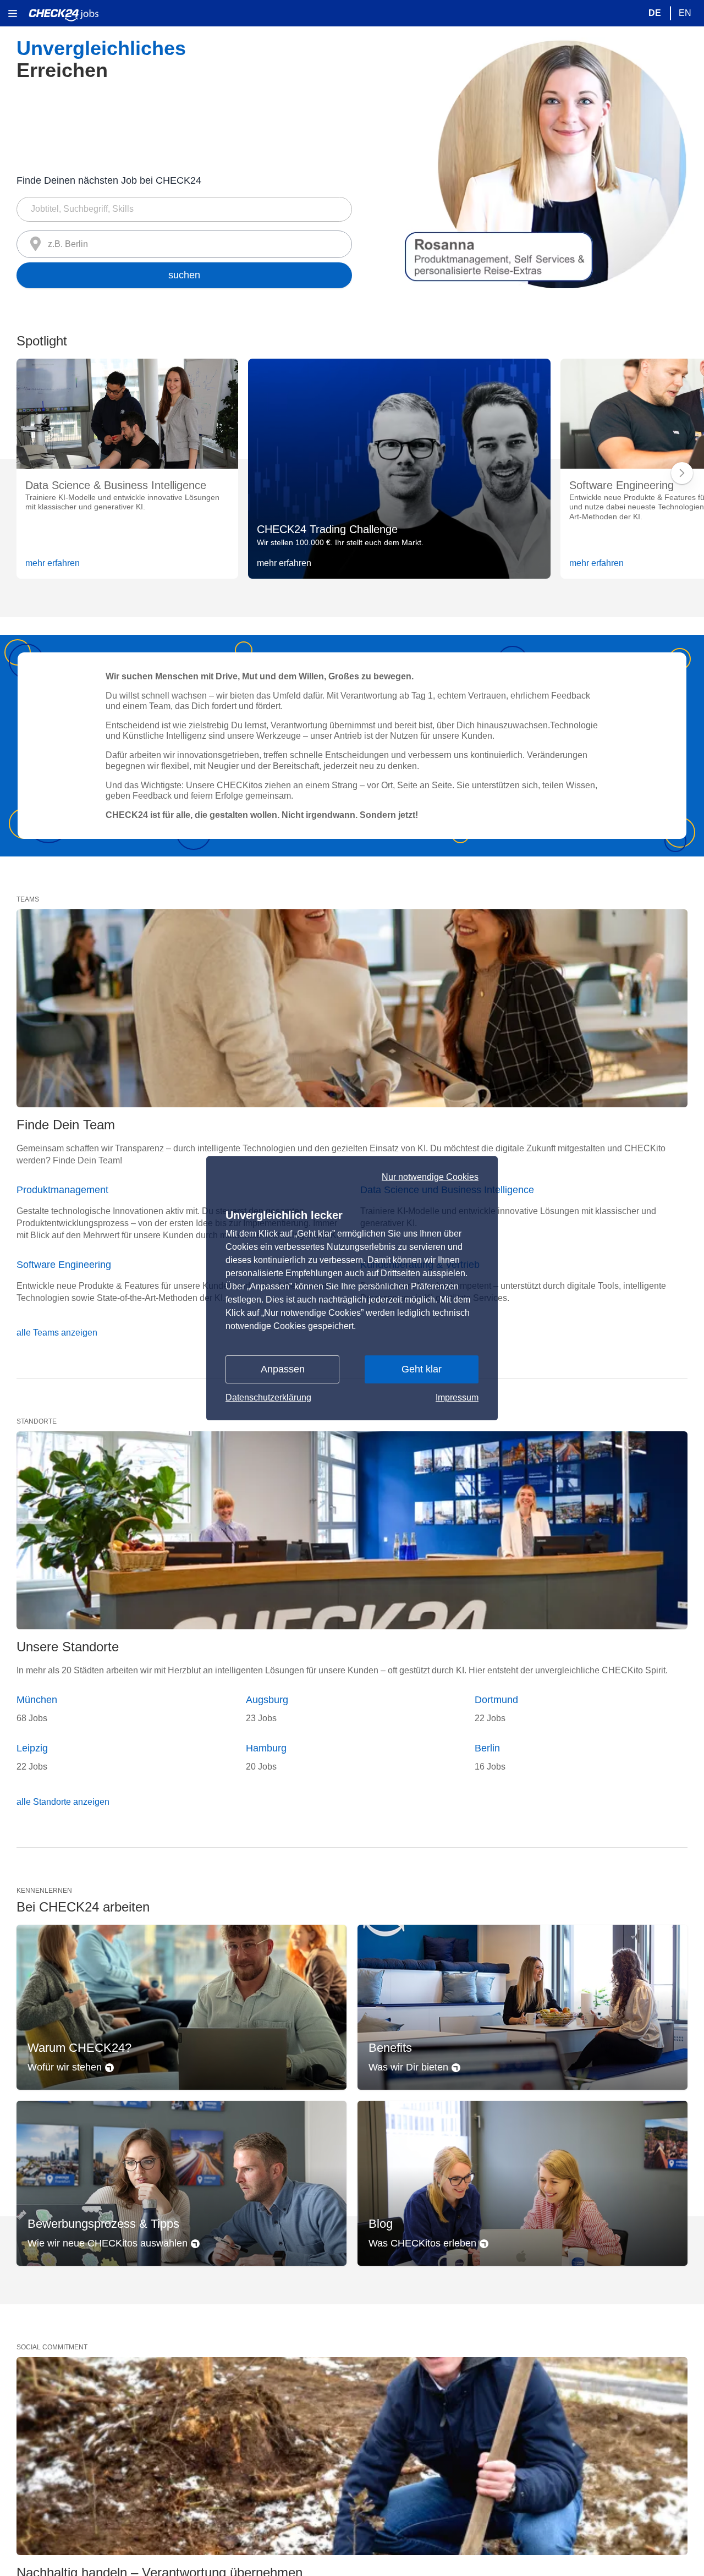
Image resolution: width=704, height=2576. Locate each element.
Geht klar (422, 1369)
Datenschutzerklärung (268, 1397)
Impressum (457, 1397)
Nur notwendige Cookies (430, 1177)
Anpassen (283, 1369)
